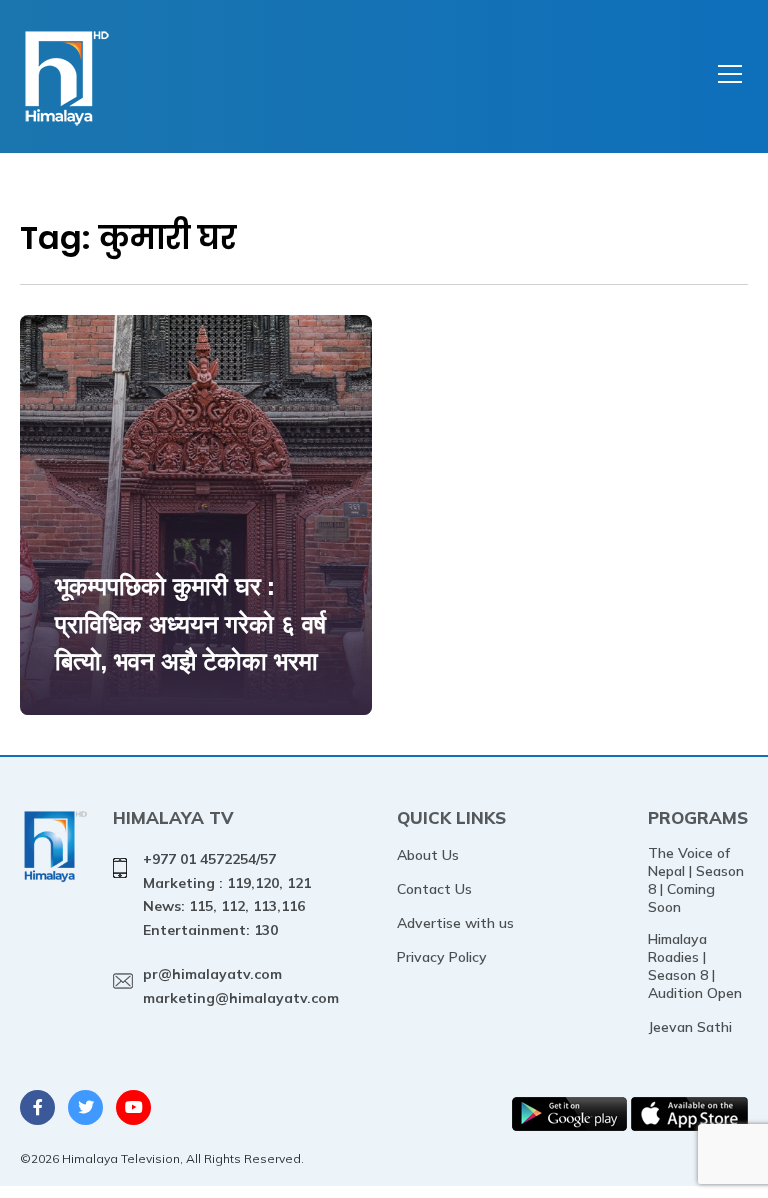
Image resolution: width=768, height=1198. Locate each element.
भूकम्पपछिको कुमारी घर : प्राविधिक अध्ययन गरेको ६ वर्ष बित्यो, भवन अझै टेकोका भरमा (190, 623)
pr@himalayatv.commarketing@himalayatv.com (241, 986)
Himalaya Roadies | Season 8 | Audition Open (695, 966)
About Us (428, 855)
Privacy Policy (442, 957)
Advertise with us (455, 923)
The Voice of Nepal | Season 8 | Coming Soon (696, 880)
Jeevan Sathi (690, 1027)
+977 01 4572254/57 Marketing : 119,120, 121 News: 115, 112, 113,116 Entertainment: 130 (227, 894)
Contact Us (434, 889)
